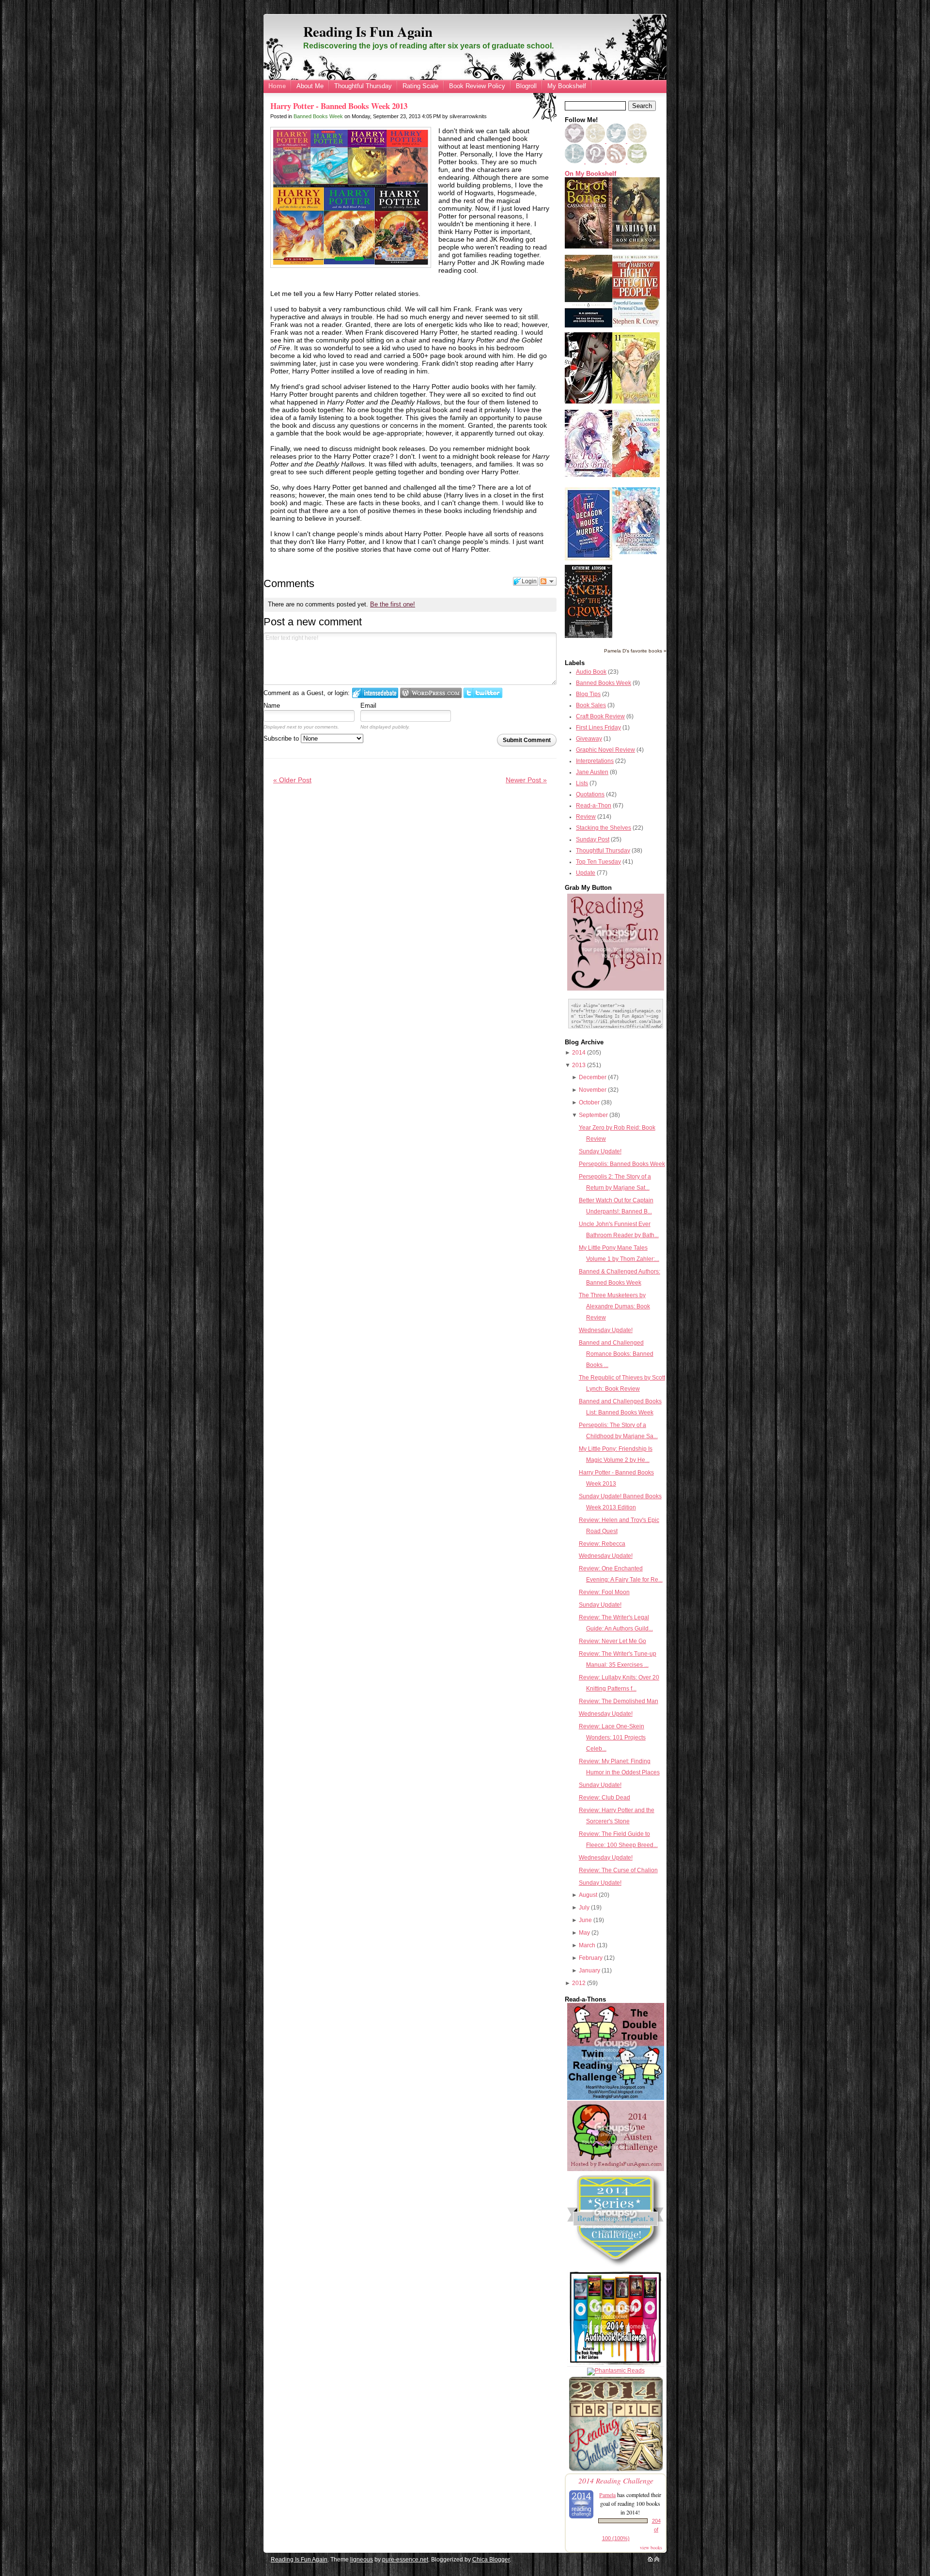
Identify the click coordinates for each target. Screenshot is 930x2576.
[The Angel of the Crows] (589, 636)
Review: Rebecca (602, 1544)
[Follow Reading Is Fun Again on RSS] (617, 161)
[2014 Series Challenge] (616, 2267)
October (589, 1102)
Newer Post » (526, 780)
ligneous (362, 2560)
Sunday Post (593, 839)
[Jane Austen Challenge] (616, 2169)
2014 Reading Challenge (616, 2480)
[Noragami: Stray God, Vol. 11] (636, 402)
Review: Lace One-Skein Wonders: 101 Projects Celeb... (612, 1738)
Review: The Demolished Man (619, 1701)
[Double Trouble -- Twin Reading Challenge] (616, 2098)
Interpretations (595, 761)
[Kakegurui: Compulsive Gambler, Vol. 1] (589, 402)
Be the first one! (393, 604)
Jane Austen (592, 772)
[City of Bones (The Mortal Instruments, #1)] (589, 247)
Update (586, 873)
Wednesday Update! (606, 1330)
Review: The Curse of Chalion (618, 1870)
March (587, 1945)
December (593, 1077)
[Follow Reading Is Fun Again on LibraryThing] (575, 161)
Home (277, 86)
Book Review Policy (477, 86)
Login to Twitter (483, 693)
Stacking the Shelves (604, 828)
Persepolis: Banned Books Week (622, 1164)
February (591, 1958)
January (589, 1971)
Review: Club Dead (604, 1798)
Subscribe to (282, 738)
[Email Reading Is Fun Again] (637, 161)
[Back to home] (650, 2560)
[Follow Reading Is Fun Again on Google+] (596, 141)
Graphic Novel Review (605, 750)
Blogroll (526, 86)
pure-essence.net (405, 2560)
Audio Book (591, 672)
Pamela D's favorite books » (635, 651)
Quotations (590, 794)
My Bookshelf (567, 86)
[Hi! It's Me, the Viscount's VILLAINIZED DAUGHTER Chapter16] (636, 475)
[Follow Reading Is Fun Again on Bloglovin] (574, 141)
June (585, 1920)
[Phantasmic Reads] (616, 2371)
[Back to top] (657, 2560)
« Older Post (292, 780)
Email (368, 706)
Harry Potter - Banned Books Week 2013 (339, 106)
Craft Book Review (600, 716)
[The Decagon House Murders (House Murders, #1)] (589, 559)
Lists (582, 783)
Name (272, 706)
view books (651, 2547)
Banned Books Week (318, 116)
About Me (310, 86)
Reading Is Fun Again (368, 31)
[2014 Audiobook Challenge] (616, 2365)
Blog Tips (588, 694)
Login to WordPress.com (431, 693)
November (593, 1090)
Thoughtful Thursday (363, 86)
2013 (579, 1065)
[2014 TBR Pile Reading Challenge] (616, 2470)
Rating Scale (420, 86)
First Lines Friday (598, 728)
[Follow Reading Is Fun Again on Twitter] (617, 141)
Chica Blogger (491, 2560)
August (588, 1895)
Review (586, 817)
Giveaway (589, 739)
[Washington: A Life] (636, 248)
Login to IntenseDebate (375, 693)
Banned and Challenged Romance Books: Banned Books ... (616, 1354)
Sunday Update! (600, 1151)
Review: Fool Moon (604, 1592)
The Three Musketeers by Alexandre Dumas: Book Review (614, 1306)
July (584, 1908)
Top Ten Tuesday (598, 862)
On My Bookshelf (590, 174)
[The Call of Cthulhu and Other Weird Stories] (589, 326)
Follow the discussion (548, 581)
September (593, 1115)
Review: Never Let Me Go (612, 1641)
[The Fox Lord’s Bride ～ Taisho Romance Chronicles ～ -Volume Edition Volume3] (589, 475)
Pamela (607, 2495)
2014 (579, 1053)
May (584, 1933)
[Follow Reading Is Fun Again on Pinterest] (596, 161)
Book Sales (591, 705)
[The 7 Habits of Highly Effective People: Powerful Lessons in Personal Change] (636, 325)
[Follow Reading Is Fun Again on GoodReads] (637, 141)
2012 (579, 1983)
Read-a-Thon (594, 806)
